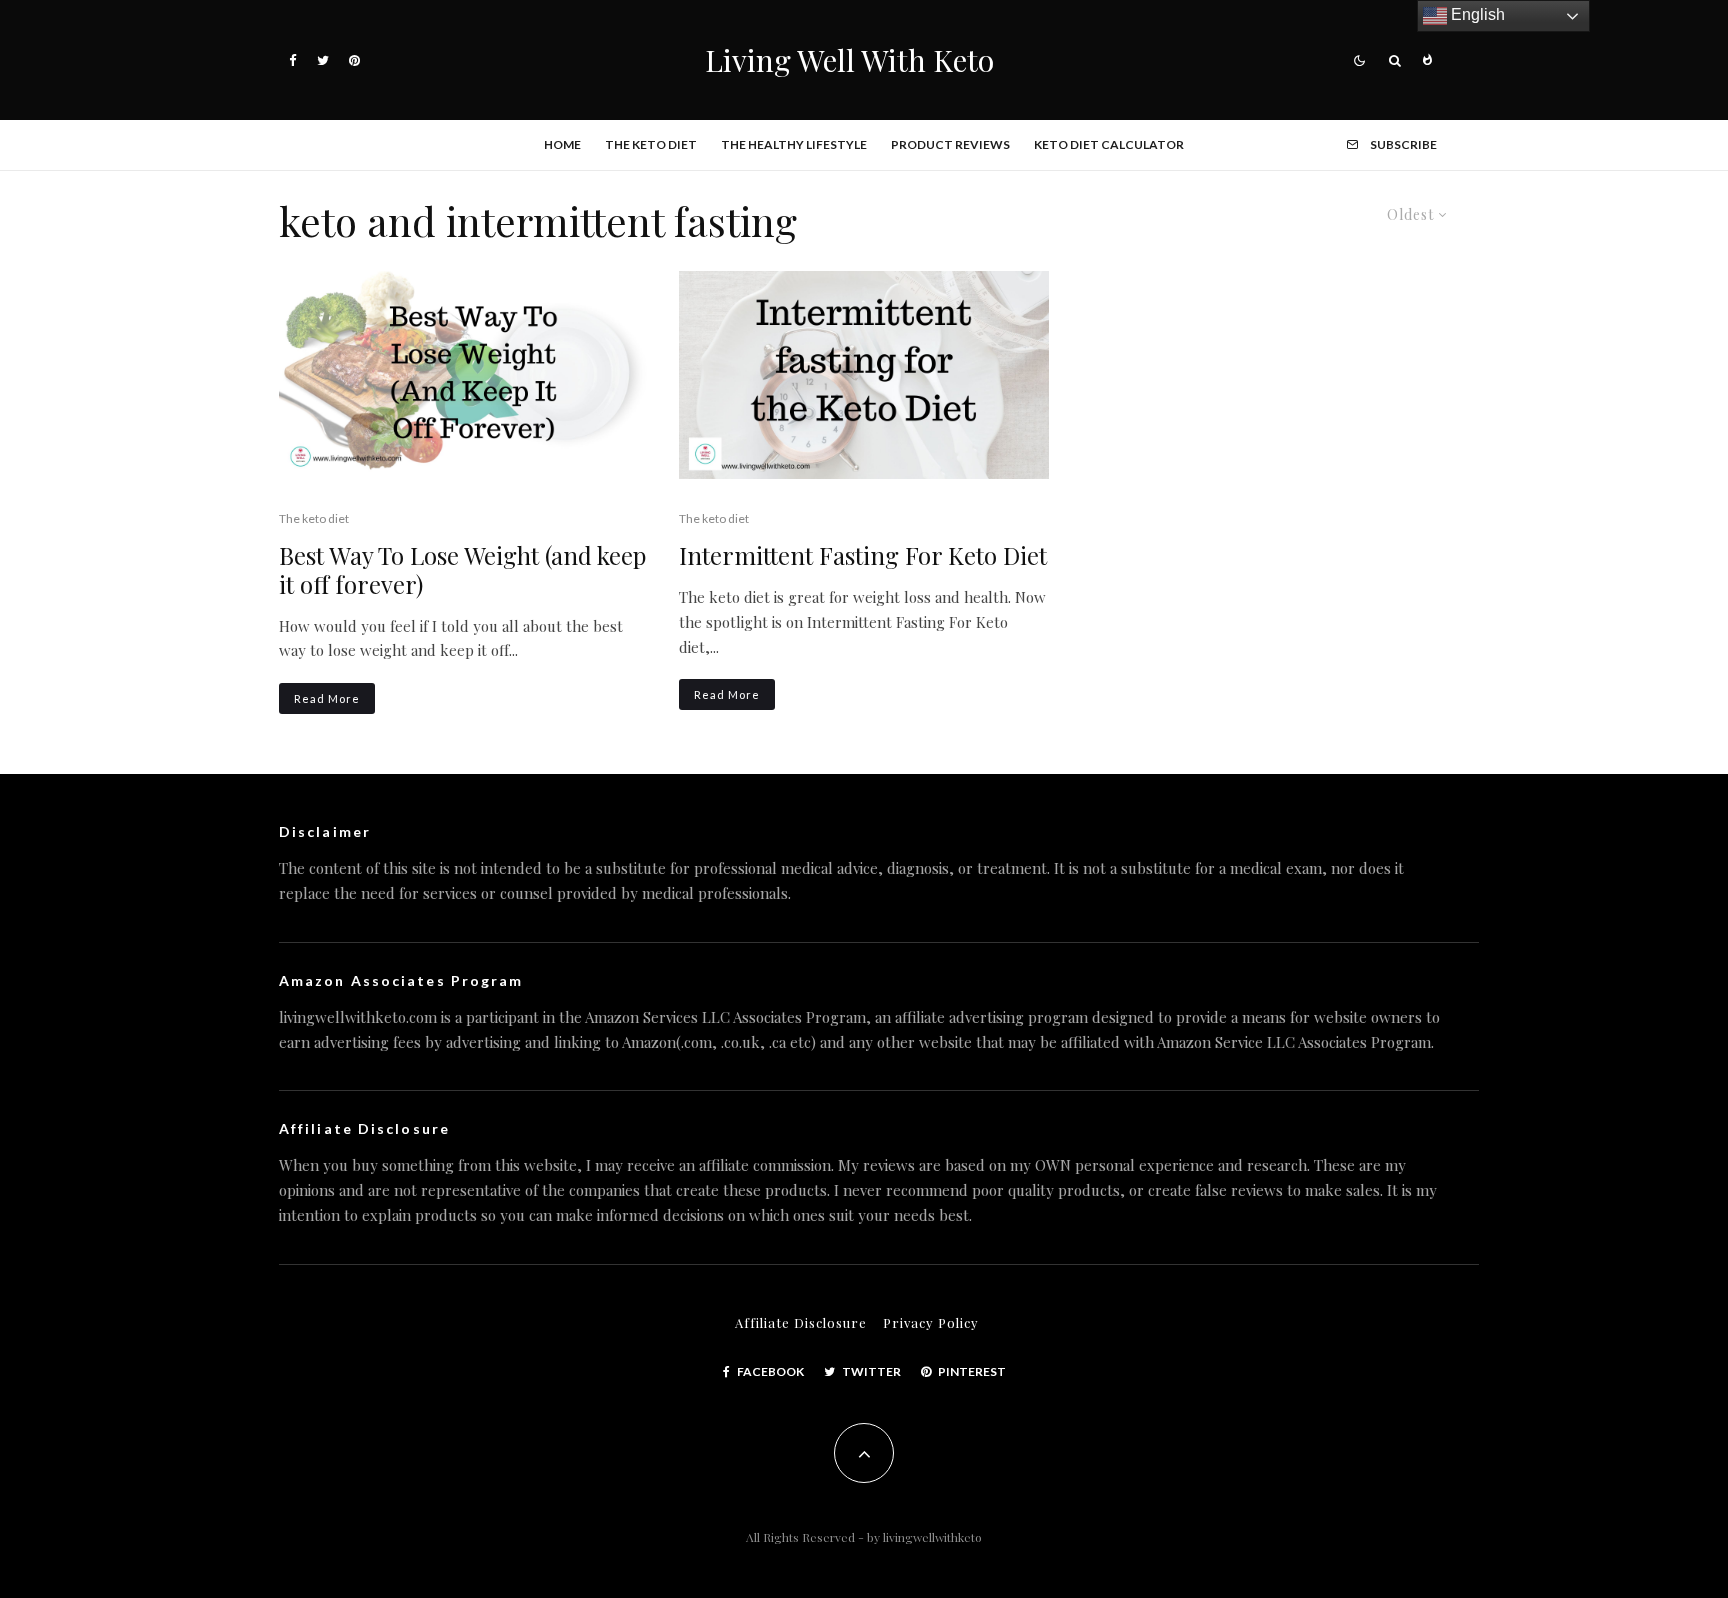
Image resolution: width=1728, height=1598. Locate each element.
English (1476, 14)
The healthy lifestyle (794, 144)
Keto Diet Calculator (1109, 144)
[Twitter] (323, 60)
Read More (327, 698)
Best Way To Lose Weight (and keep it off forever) (462, 570)
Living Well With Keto (849, 60)
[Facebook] (293, 60)
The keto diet (651, 144)
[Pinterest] (354, 60)
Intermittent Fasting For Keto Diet (863, 555)
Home (562, 144)
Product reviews (950, 144)
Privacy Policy (931, 1322)
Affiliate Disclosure (801, 1322)
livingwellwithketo (932, 1537)
